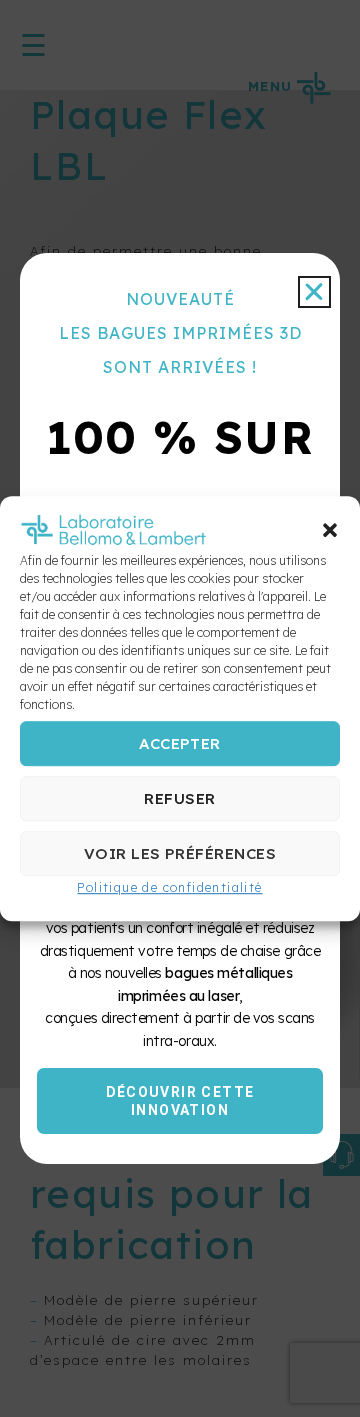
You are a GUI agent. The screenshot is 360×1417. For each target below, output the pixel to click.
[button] (330, 531)
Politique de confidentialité (169, 888)
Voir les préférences (180, 853)
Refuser (179, 798)
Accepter (180, 743)
